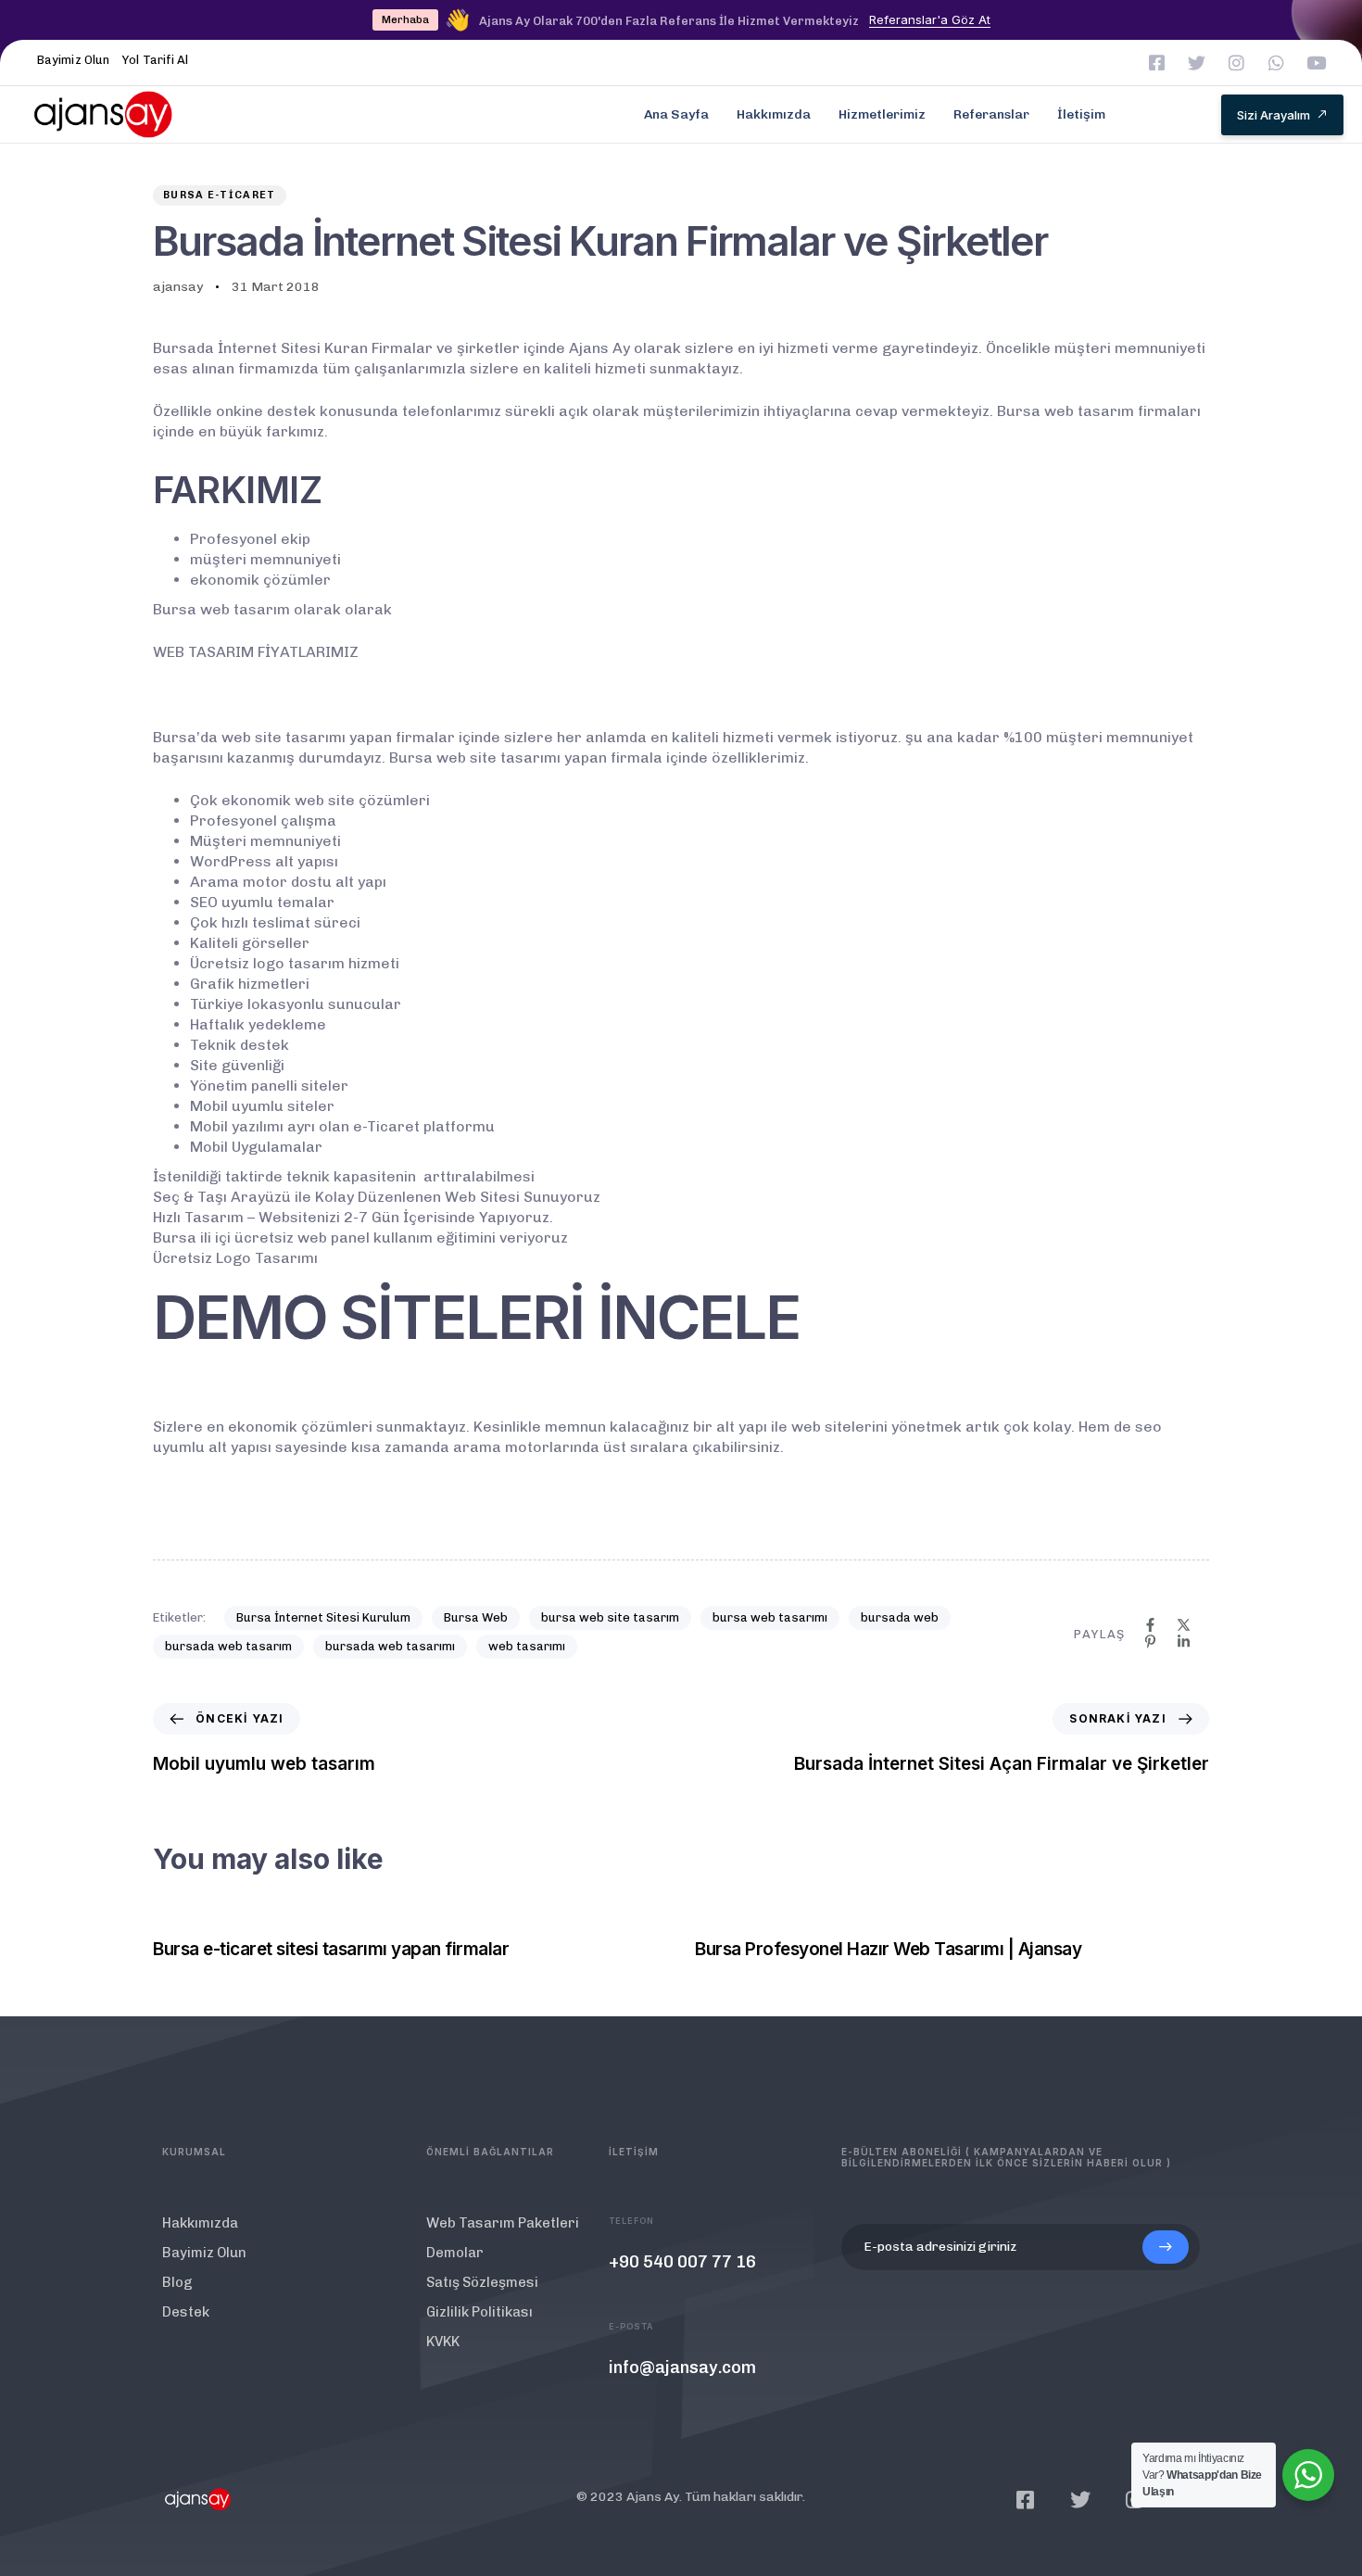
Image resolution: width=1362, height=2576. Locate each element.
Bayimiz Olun (73, 60)
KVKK (443, 2342)
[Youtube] (1316, 63)
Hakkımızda (774, 114)
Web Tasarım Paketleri (503, 2223)
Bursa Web (476, 1617)
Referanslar (991, 114)
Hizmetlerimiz (882, 114)
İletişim (1081, 114)
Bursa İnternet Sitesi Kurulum (323, 1617)
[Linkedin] (1184, 1642)
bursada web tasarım (228, 1646)
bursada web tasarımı (390, 1646)
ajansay (178, 287)
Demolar (455, 2253)
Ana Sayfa (676, 114)
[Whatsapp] (1276, 63)
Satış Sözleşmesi (482, 2282)
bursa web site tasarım (610, 1617)
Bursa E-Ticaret (220, 195)
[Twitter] (1197, 63)
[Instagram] (1236, 63)
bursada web (900, 1617)
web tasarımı (527, 1646)
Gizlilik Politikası (479, 2312)
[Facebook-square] (1157, 63)
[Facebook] (1150, 1625)
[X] (1184, 1625)
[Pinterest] (1150, 1642)
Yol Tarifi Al (155, 60)
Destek (186, 2312)
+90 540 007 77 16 (682, 2262)
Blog (177, 2282)
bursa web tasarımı (770, 1617)
